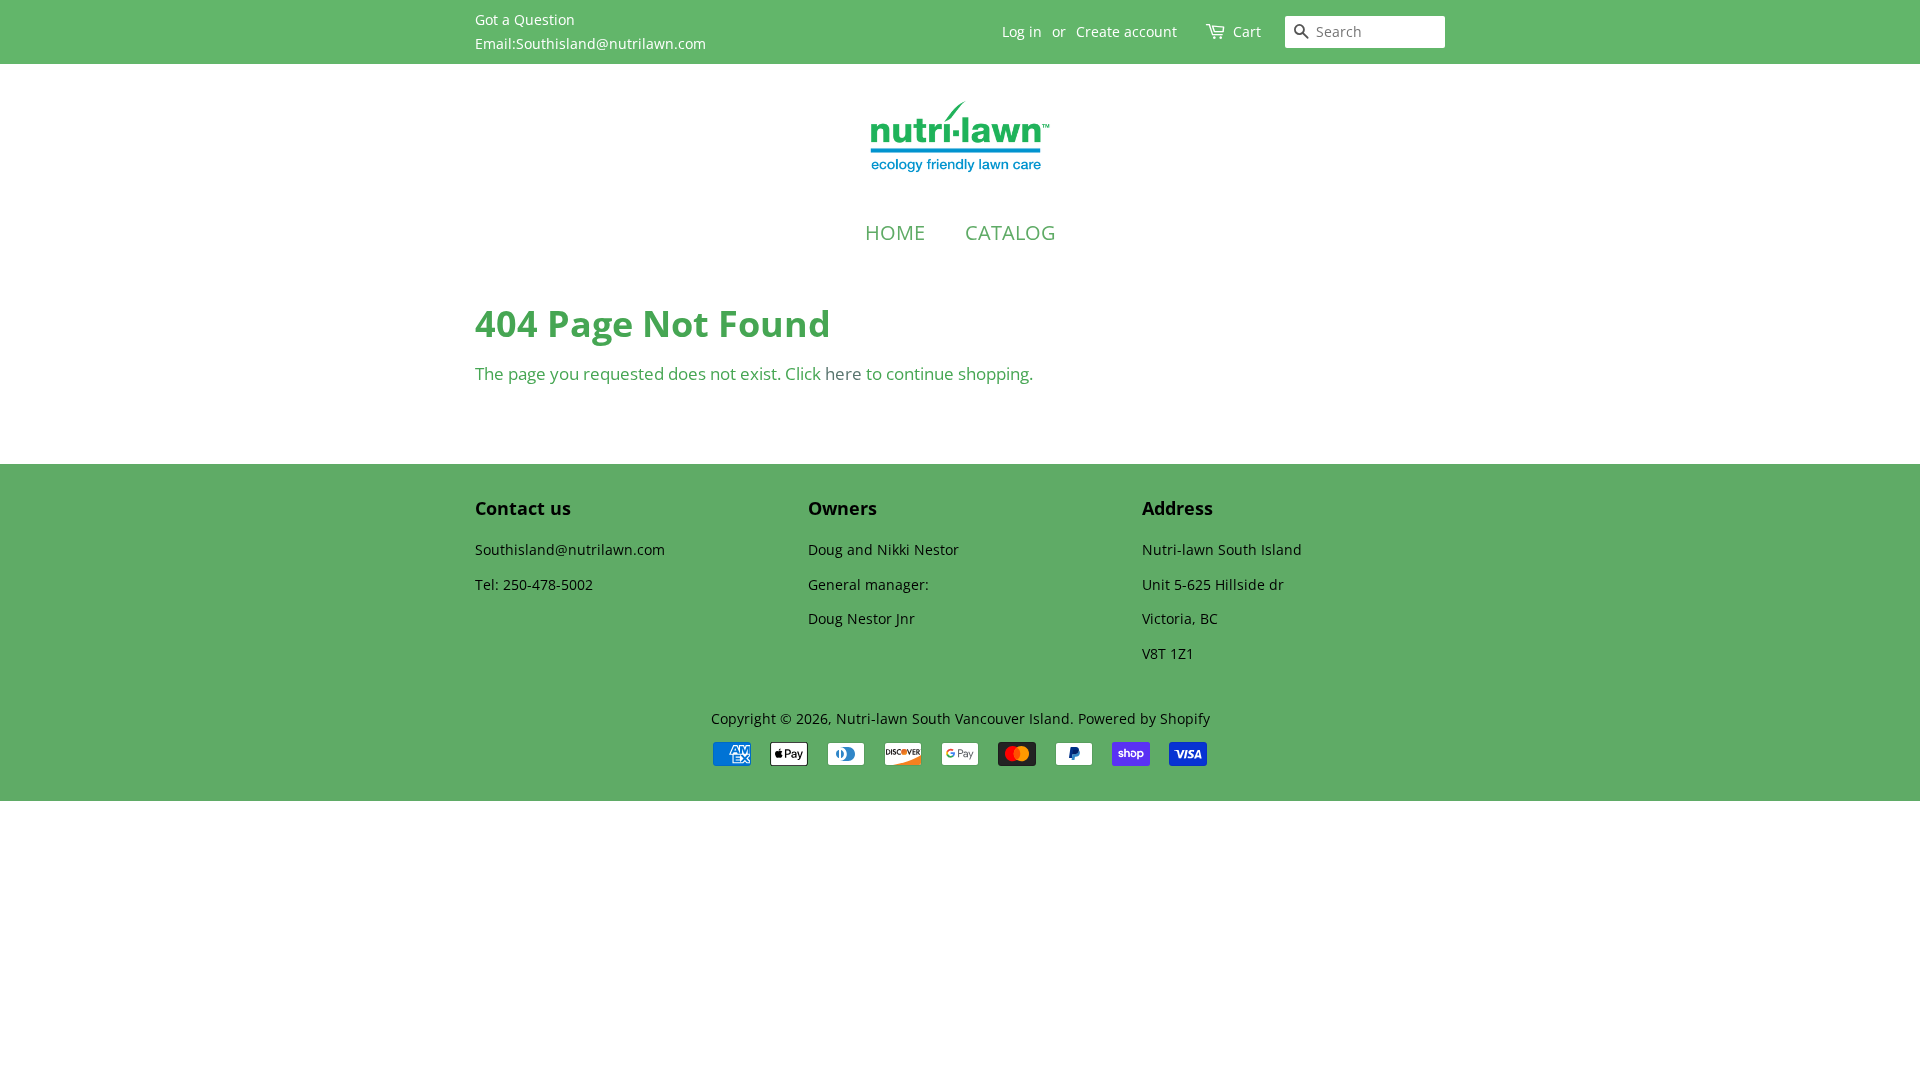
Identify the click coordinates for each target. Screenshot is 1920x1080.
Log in (1022, 31)
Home (895, 232)
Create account (1126, 31)
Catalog (1010, 232)
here (843, 373)
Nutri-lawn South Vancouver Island (953, 718)
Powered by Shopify (1144, 718)
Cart (1247, 31)
